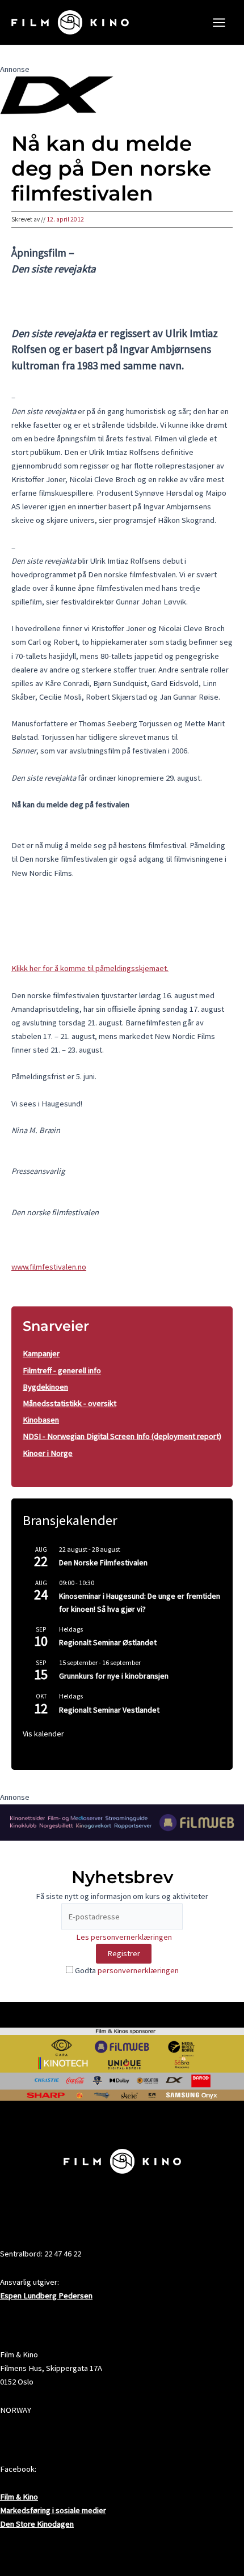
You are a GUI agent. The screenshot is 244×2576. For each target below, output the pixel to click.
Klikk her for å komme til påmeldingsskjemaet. (90, 968)
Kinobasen (41, 1420)
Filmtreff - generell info (62, 1370)
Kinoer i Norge (48, 1453)
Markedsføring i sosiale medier (53, 2510)
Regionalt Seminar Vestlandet (109, 1710)
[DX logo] (57, 95)
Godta (126, 1970)
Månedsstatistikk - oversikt (70, 1403)
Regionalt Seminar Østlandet (108, 1642)
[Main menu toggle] (219, 23)
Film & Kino (19, 2497)
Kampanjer (41, 1353)
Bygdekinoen (45, 1387)
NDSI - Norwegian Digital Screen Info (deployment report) (122, 1436)
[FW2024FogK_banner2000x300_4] (122, 1821)
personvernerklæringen (138, 1970)
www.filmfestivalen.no (49, 1267)
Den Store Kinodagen (37, 2524)
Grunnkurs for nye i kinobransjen (114, 1676)
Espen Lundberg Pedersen (46, 2296)
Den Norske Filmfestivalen (103, 1562)
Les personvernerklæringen (124, 1937)
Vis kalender (43, 1734)
